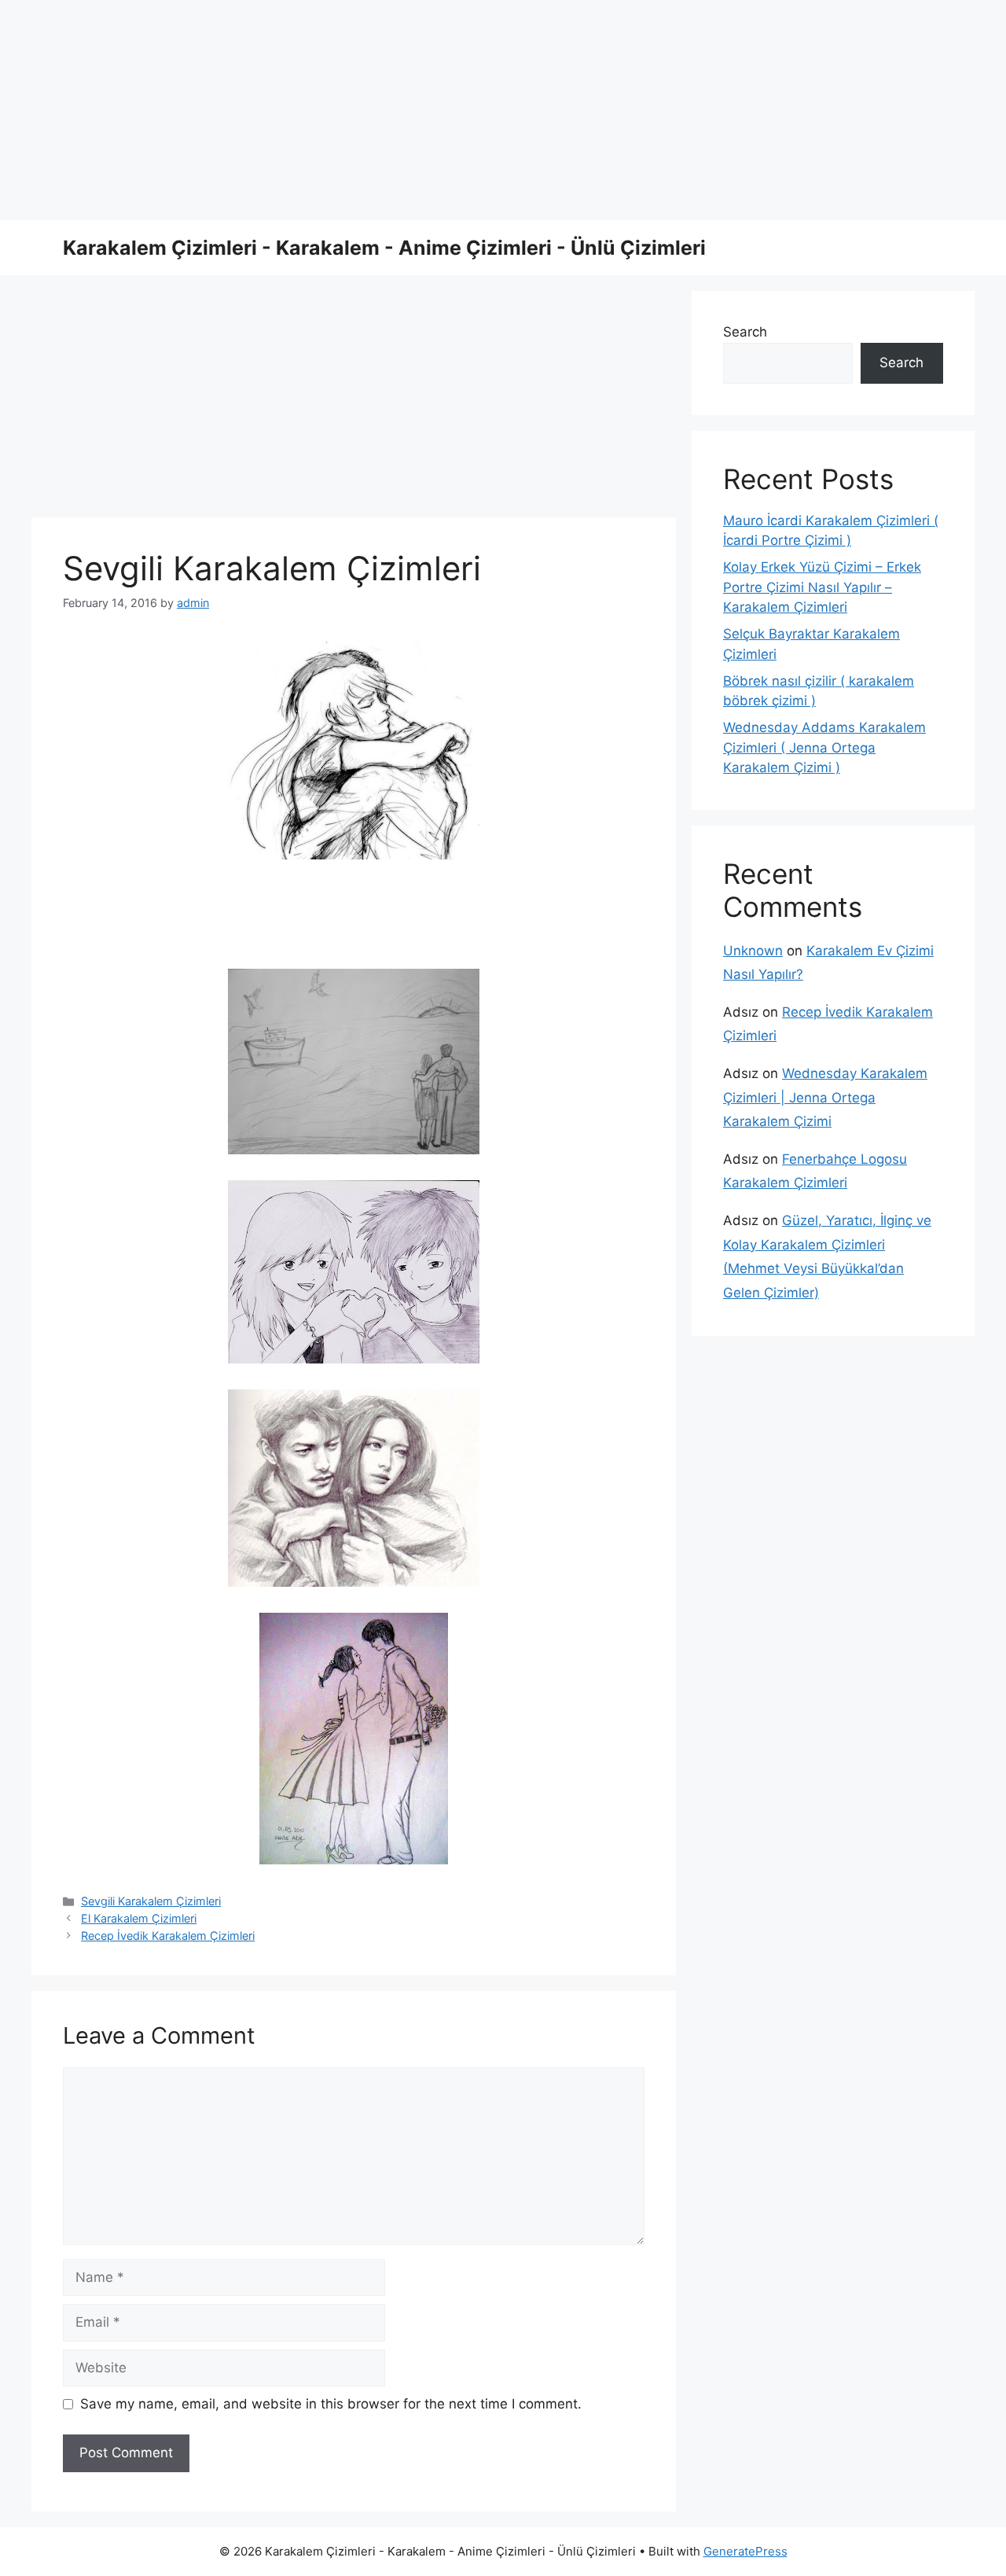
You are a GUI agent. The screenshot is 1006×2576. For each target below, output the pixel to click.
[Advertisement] (472, 110)
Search (745, 332)
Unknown (753, 951)
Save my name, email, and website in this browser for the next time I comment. (331, 2404)
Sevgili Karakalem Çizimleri (151, 1901)
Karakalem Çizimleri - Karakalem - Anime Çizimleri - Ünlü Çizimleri (384, 248)
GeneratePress (745, 2551)
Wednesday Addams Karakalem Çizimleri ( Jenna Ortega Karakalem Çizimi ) (824, 747)
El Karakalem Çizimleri (139, 1918)
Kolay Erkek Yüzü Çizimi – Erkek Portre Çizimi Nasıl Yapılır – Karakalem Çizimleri (822, 587)
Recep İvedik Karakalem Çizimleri (168, 1936)
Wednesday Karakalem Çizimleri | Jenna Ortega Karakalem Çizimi (825, 1097)
